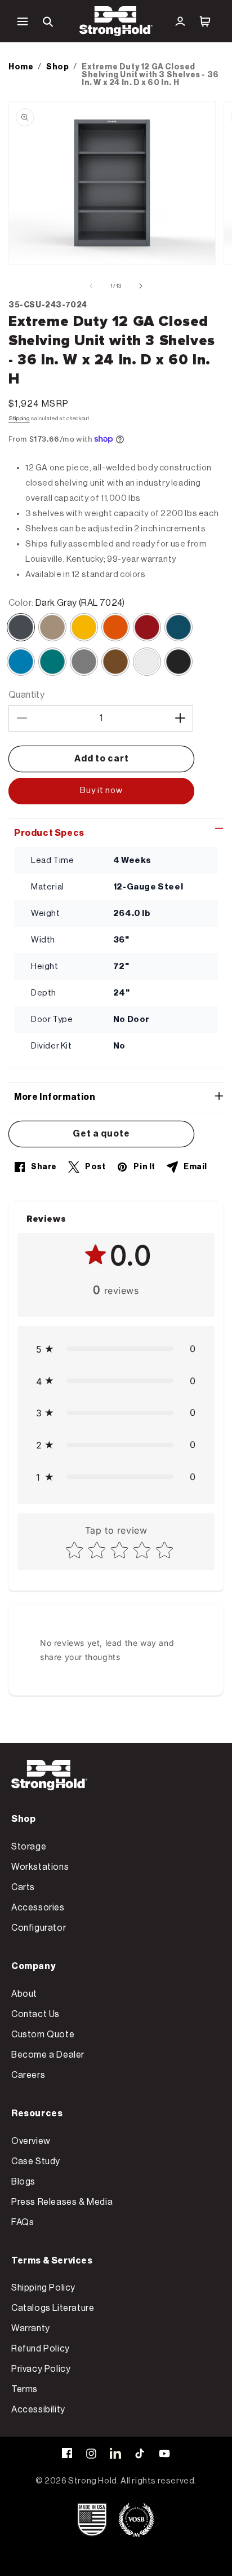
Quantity (26, 695)
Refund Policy (41, 2349)
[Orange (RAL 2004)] (115, 627)
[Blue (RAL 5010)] (179, 627)
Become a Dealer (48, 2055)
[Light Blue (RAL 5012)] (21, 662)
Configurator (39, 1928)
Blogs (23, 2182)
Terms (24, 2389)
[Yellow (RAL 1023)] (84, 627)
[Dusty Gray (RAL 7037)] (84, 662)
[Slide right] (141, 286)
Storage (29, 1847)
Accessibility (38, 2410)
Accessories (38, 1908)
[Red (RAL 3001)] (147, 627)
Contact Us (35, 2014)
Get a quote (101, 1134)
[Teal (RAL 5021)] (52, 662)
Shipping (19, 419)
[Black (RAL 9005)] (179, 662)
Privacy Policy (41, 2369)
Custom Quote (43, 2035)
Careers (28, 2075)
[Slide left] (91, 286)
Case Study (36, 2161)
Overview (31, 2141)
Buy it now (101, 791)
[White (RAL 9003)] (147, 662)
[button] (23, 21)
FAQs (23, 2222)
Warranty (31, 2328)
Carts (23, 1887)
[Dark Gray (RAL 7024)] (21, 627)
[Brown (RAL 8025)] (115, 662)
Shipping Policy (43, 2288)
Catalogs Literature (53, 2308)
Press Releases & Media (62, 2202)
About (24, 1994)
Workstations (40, 1867)
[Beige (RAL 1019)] (52, 627)
